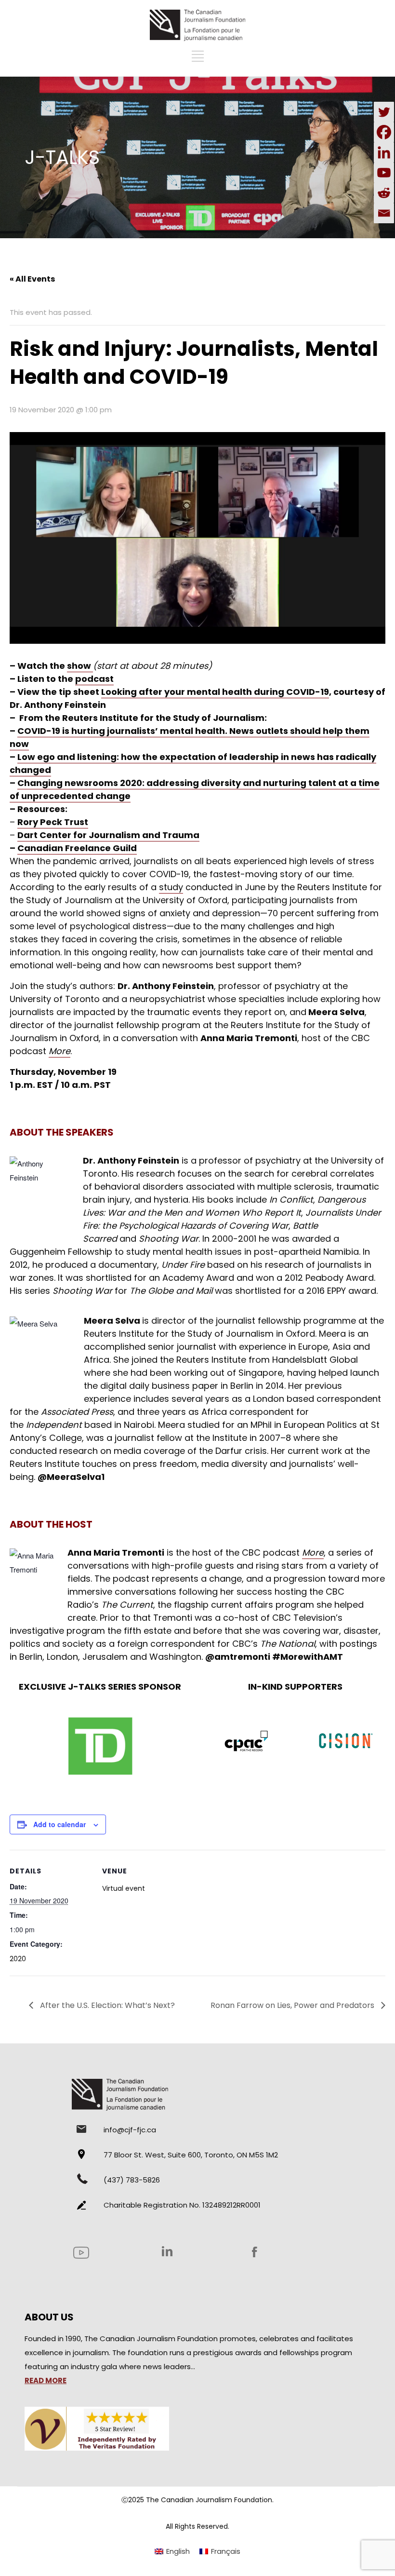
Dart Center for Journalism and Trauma (108, 835)
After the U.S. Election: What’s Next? (106, 2005)
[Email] (384, 213)
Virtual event (124, 1888)
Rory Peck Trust (53, 822)
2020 (18, 1959)
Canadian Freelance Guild (77, 848)
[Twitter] (384, 112)
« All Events (32, 279)
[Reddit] (384, 193)
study (171, 887)
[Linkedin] (384, 152)
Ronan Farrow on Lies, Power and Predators (293, 2005)
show (80, 666)
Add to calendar (59, 1824)
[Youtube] (384, 173)
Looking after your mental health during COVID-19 (215, 692)
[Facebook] (384, 132)
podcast (94, 679)
